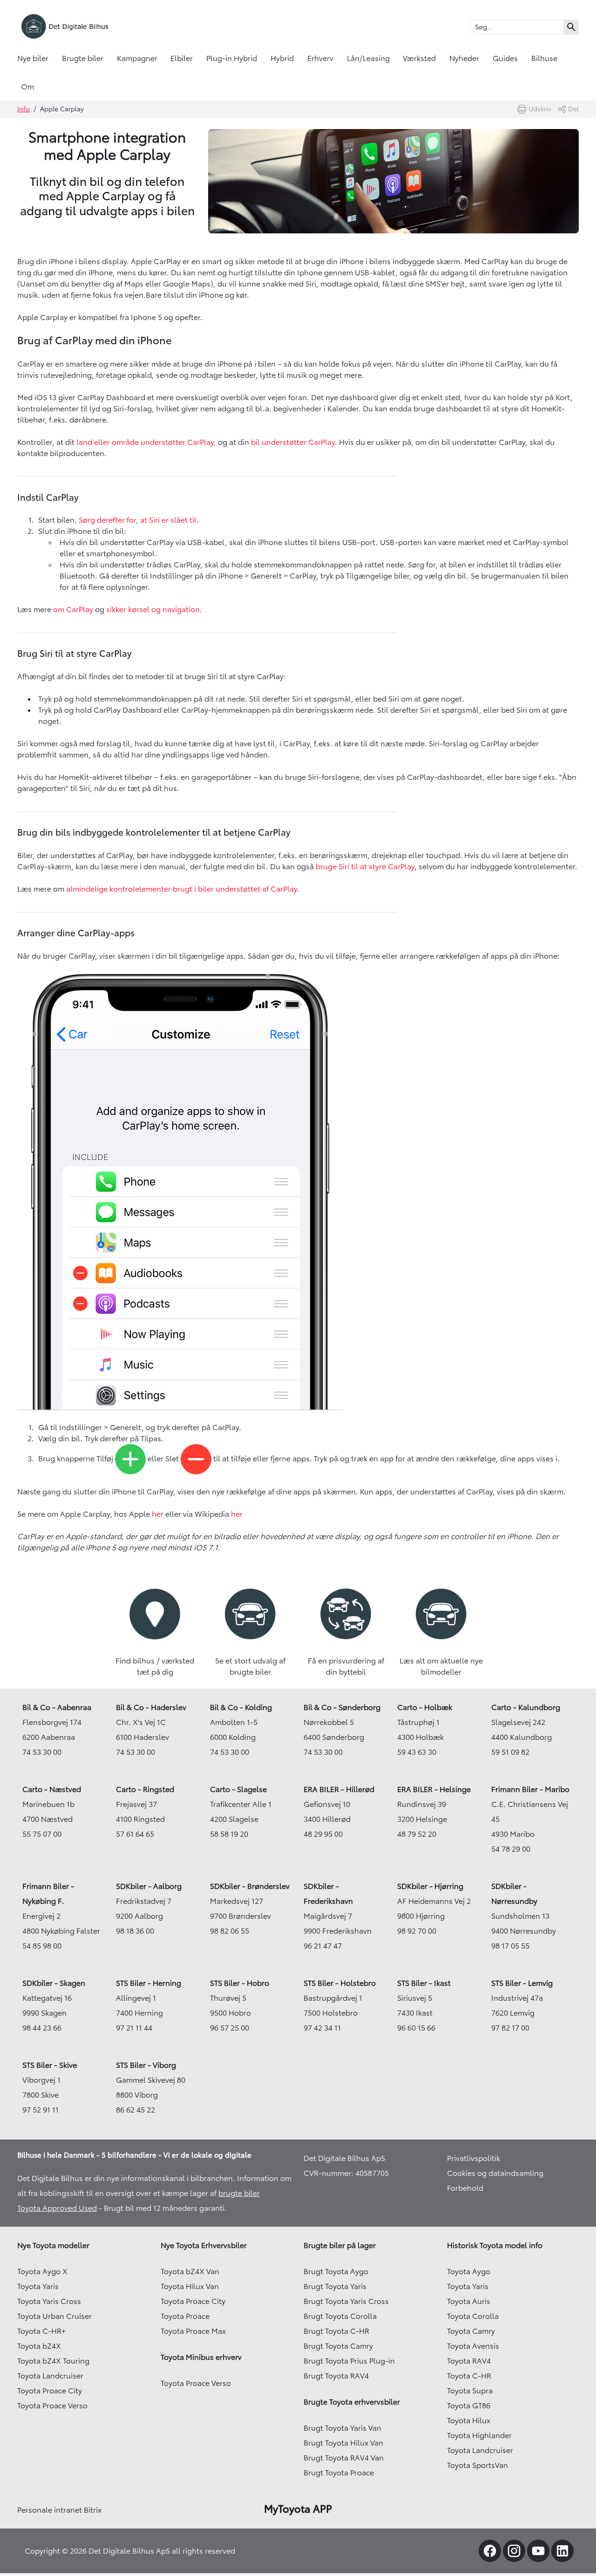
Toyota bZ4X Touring (53, 2361)
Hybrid (282, 58)
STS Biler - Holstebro (340, 1983)
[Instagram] (514, 2551)
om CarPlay (73, 609)
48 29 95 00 (323, 1834)
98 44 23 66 (42, 2028)
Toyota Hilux (469, 2420)
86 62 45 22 (135, 2110)
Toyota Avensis (473, 2346)
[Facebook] (490, 2551)
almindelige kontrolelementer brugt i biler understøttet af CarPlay (182, 889)
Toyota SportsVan (477, 2465)
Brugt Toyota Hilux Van (343, 2443)
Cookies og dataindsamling (495, 2173)
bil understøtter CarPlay (293, 442)
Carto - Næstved (52, 1789)
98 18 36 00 (135, 1931)
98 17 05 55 (510, 1946)
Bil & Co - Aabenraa (57, 1707)
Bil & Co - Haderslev (151, 1707)
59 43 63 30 (417, 1752)
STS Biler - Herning (149, 1983)
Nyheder (464, 58)
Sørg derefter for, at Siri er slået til (138, 520)
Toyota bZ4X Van (190, 2271)
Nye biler (33, 58)
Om (27, 87)
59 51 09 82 (510, 1752)
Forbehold (465, 2188)
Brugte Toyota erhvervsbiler (352, 2402)
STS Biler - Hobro (240, 1983)
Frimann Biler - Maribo (530, 1789)
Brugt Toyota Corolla (340, 2316)
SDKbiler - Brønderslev (250, 1886)
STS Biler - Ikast (424, 1983)
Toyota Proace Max (193, 2331)
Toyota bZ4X (39, 2346)
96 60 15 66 (416, 2028)
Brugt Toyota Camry (338, 2346)
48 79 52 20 (417, 1834)
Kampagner (137, 58)
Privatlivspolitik (474, 2158)
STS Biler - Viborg (146, 2065)
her (157, 1514)
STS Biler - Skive (50, 2065)
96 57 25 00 (230, 2028)
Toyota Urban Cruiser (54, 2316)
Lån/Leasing (368, 58)
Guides (505, 58)
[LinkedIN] (562, 2551)
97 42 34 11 (322, 2028)
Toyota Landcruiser (50, 2376)
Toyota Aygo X (42, 2271)
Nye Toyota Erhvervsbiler (204, 2245)
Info (24, 109)
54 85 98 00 (42, 1946)
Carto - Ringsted (145, 1789)
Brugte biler (83, 58)
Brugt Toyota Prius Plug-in (349, 2361)
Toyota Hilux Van (190, 2286)
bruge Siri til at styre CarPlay (365, 866)
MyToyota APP (298, 2509)
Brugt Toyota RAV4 (336, 2376)
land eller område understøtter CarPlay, (146, 442)
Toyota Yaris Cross (49, 2301)
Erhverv (320, 58)
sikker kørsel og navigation (153, 609)
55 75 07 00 (42, 1834)
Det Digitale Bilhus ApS (344, 2158)
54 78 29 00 (511, 1849)
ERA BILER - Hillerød (339, 1789)
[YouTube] (538, 2551)
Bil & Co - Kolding (241, 1707)
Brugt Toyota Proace (339, 2473)
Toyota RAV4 (469, 2361)
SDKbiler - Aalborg (149, 1886)
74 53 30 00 (42, 1752)
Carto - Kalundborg (526, 1707)
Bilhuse (544, 58)
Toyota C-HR (469, 2376)
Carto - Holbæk (425, 1707)
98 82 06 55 (230, 1931)
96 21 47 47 (323, 1946)
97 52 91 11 (41, 2110)
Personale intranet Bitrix (59, 2510)
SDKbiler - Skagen (54, 1983)
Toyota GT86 (469, 2406)
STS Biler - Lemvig (522, 1983)
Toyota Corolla (473, 2316)
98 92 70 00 (417, 1931)
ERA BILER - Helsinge (434, 1789)
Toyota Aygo (469, 2271)
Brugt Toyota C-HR (336, 2331)
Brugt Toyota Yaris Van (342, 2428)
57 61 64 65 (135, 1834)
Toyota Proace (185, 2316)
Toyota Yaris (38, 2286)
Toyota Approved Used (57, 2208)
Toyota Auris (469, 2301)
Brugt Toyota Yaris (335, 2286)
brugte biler (239, 2193)
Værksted (419, 58)
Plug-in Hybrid (232, 58)
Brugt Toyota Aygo (336, 2271)
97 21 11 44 (134, 2028)
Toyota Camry (471, 2331)
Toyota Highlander (479, 2435)
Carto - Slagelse (238, 1789)
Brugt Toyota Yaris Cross (346, 2301)
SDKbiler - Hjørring (430, 1886)
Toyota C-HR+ (41, 2331)
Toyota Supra (470, 2391)
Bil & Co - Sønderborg (342, 1707)
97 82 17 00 (510, 2028)
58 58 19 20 (229, 1834)
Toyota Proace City (50, 2391)
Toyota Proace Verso (52, 2406)
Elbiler (182, 58)
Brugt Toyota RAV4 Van (344, 2458)
